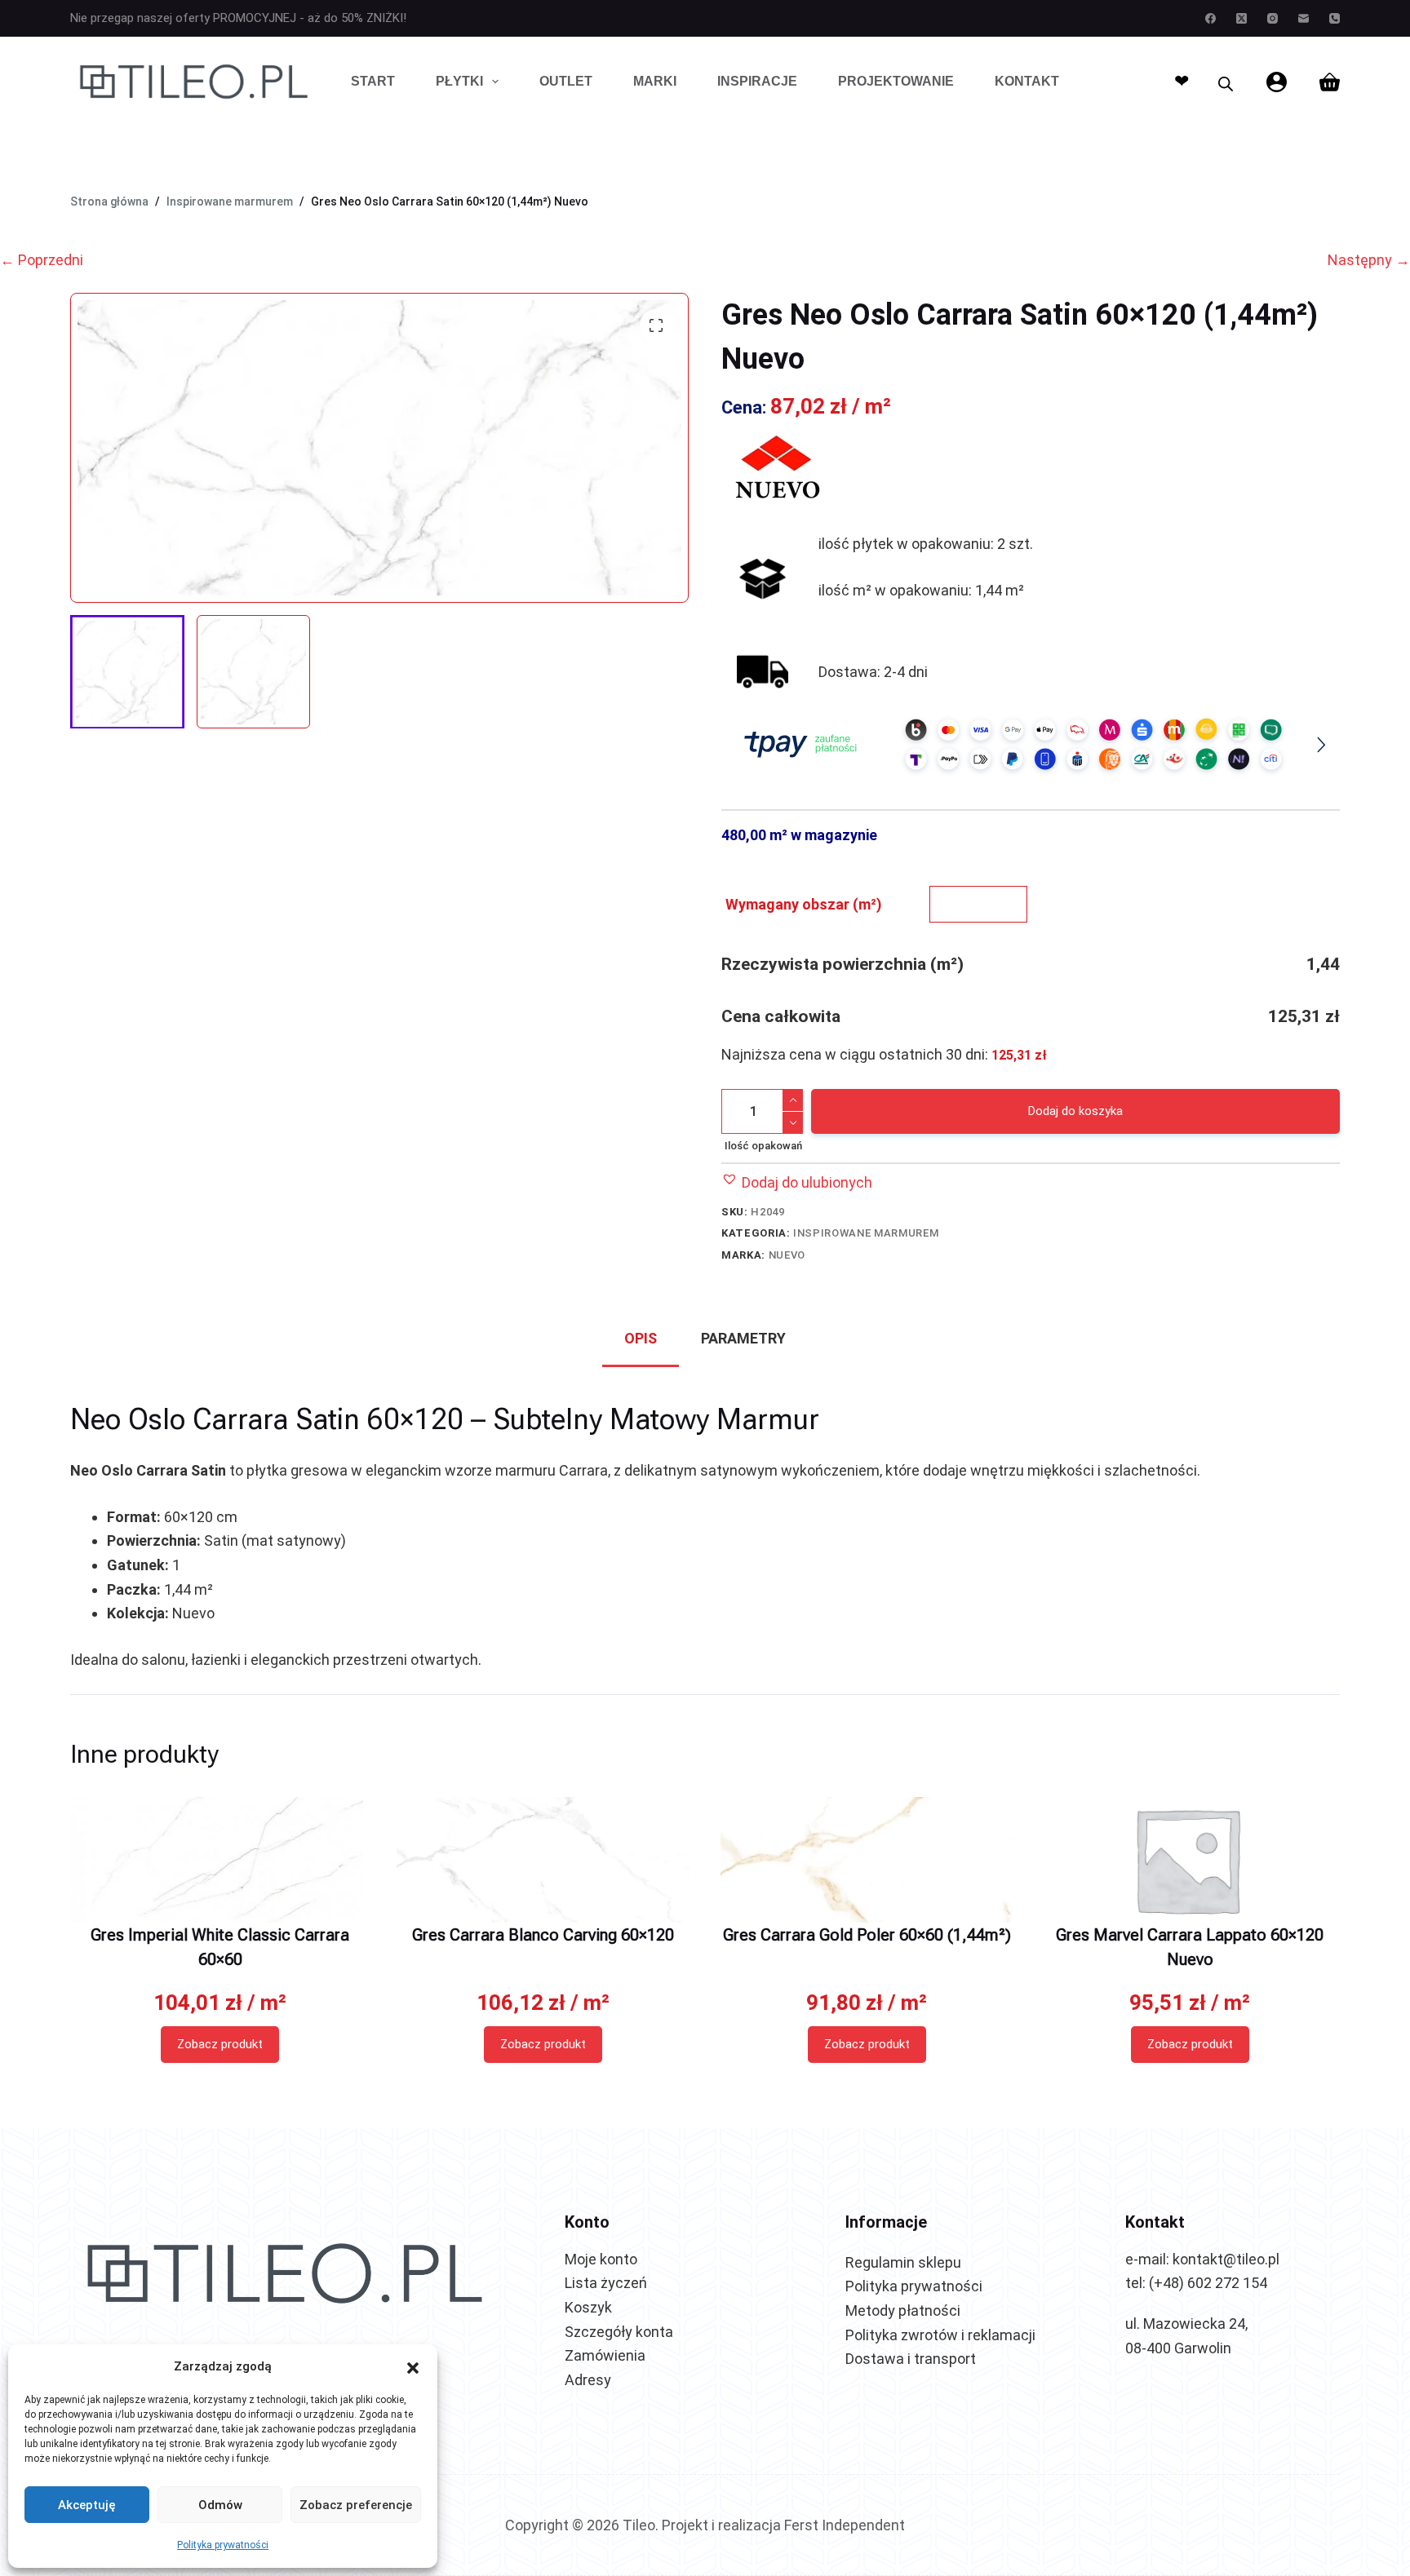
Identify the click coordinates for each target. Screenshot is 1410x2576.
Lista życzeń (606, 2283)
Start (373, 81)
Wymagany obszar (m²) (804, 904)
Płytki (459, 81)
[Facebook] (1210, 18)
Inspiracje (757, 81)
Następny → (1369, 260)
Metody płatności (903, 2310)
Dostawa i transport (911, 2359)
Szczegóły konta (619, 2332)
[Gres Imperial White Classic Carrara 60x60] (219, 1860)
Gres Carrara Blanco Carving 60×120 (543, 1935)
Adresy (588, 2380)
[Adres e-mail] (1304, 18)
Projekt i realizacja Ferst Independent (783, 2525)
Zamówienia (605, 2355)
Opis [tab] (641, 1338)
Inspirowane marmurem (866, 1233)
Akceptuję (87, 2505)
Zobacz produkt (220, 2044)
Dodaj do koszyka (1075, 1111)
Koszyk (588, 2307)
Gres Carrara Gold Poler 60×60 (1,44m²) (867, 1935)
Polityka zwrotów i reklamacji (940, 2335)
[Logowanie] (1277, 82)
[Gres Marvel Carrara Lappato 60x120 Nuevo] (1190, 1860)
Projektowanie (896, 81)
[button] (413, 2366)
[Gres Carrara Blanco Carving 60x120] (543, 1860)
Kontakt (1027, 81)
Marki (655, 81)
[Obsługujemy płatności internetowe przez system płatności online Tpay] (1030, 744)
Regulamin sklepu (903, 2262)
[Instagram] (1273, 18)
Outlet (566, 81)
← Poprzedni (42, 260)
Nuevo (787, 1255)
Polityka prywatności (223, 2545)
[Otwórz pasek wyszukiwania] (1226, 82)
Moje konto (601, 2259)
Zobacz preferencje (356, 2505)
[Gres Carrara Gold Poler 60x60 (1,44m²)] (867, 1860)
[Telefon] (1335, 18)
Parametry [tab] (743, 1338)
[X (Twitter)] (1242, 18)
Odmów (220, 2505)
